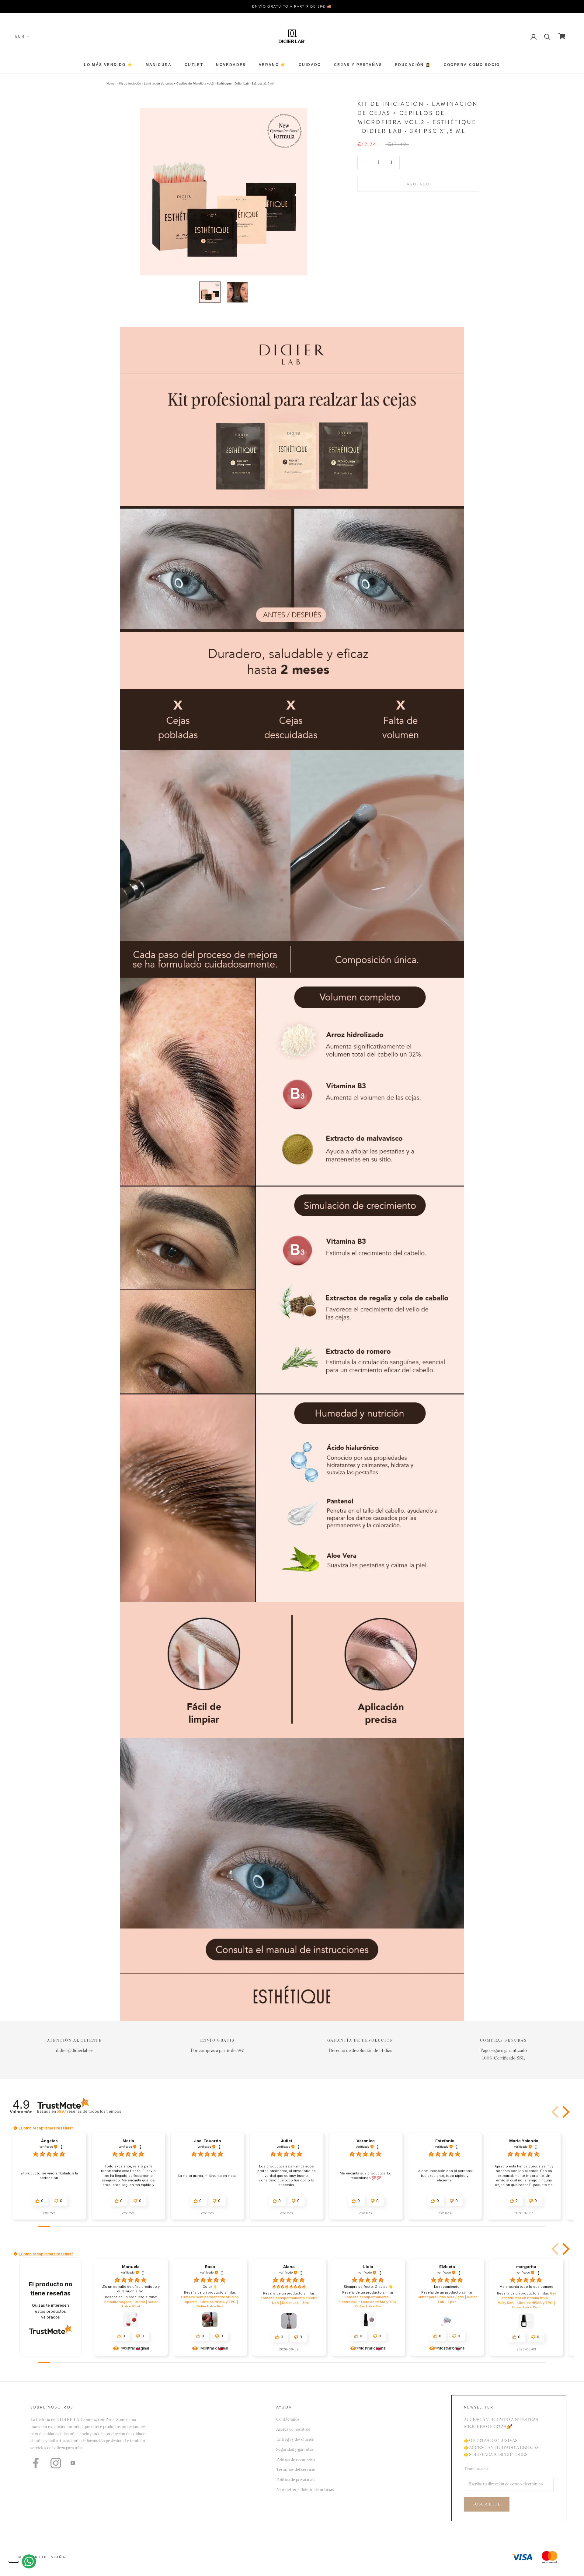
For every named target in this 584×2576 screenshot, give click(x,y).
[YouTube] (73, 2463)
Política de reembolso (295, 2460)
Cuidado (310, 65)
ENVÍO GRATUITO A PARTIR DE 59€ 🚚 (292, 6)
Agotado (418, 184)
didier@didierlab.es (75, 2051)
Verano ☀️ (272, 65)
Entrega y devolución (295, 2440)
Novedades (231, 65)
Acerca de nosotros (293, 2429)
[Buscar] (547, 36)
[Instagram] (56, 2463)
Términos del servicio (296, 2470)
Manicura (159, 65)
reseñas (89, 2111)
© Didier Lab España (42, 2557)
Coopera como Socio (472, 65)
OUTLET (194, 65)
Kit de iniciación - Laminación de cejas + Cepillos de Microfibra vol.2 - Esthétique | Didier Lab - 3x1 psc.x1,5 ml (196, 83)
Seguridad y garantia (295, 2450)
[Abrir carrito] (562, 36)
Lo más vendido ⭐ (108, 65)
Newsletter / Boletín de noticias (305, 2490)
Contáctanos (288, 2419)
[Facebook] (36, 2463)
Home (111, 83)
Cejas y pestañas (358, 65)
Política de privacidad (295, 2480)
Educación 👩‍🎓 (413, 65)
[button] (556, 2112)
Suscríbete (487, 2504)
